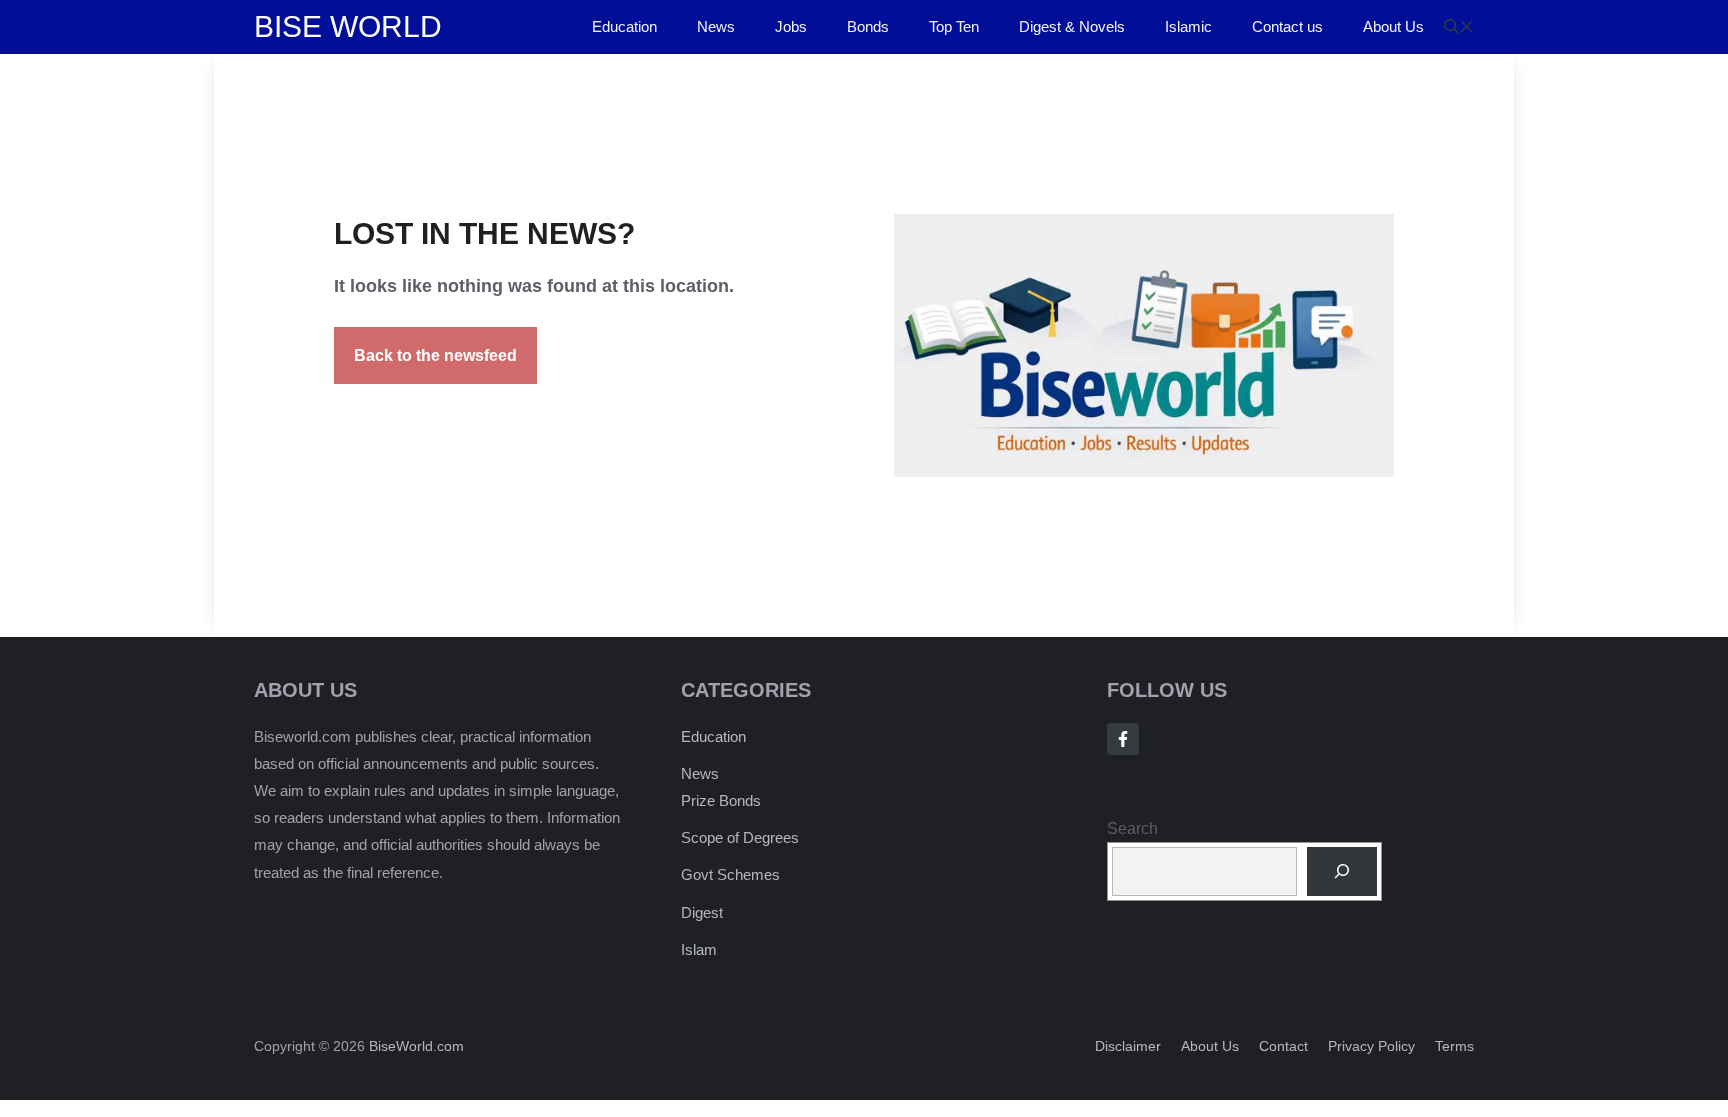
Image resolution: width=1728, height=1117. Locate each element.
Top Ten (954, 26)
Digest (702, 912)
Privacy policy (1371, 1046)
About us (1210, 1046)
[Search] (1342, 871)
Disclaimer (1128, 1046)
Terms (1454, 1046)
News (716, 26)
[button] (1459, 27)
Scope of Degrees (740, 837)
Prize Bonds (721, 800)
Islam (699, 949)
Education (624, 26)
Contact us (1287, 26)
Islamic (1188, 26)
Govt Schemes (730, 874)
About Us (1393, 26)
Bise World (348, 26)
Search (1132, 828)
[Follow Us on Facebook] (1123, 739)
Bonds (868, 26)
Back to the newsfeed (435, 355)
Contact (1283, 1046)
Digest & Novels (1072, 26)
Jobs (791, 26)
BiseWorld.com (416, 1046)
